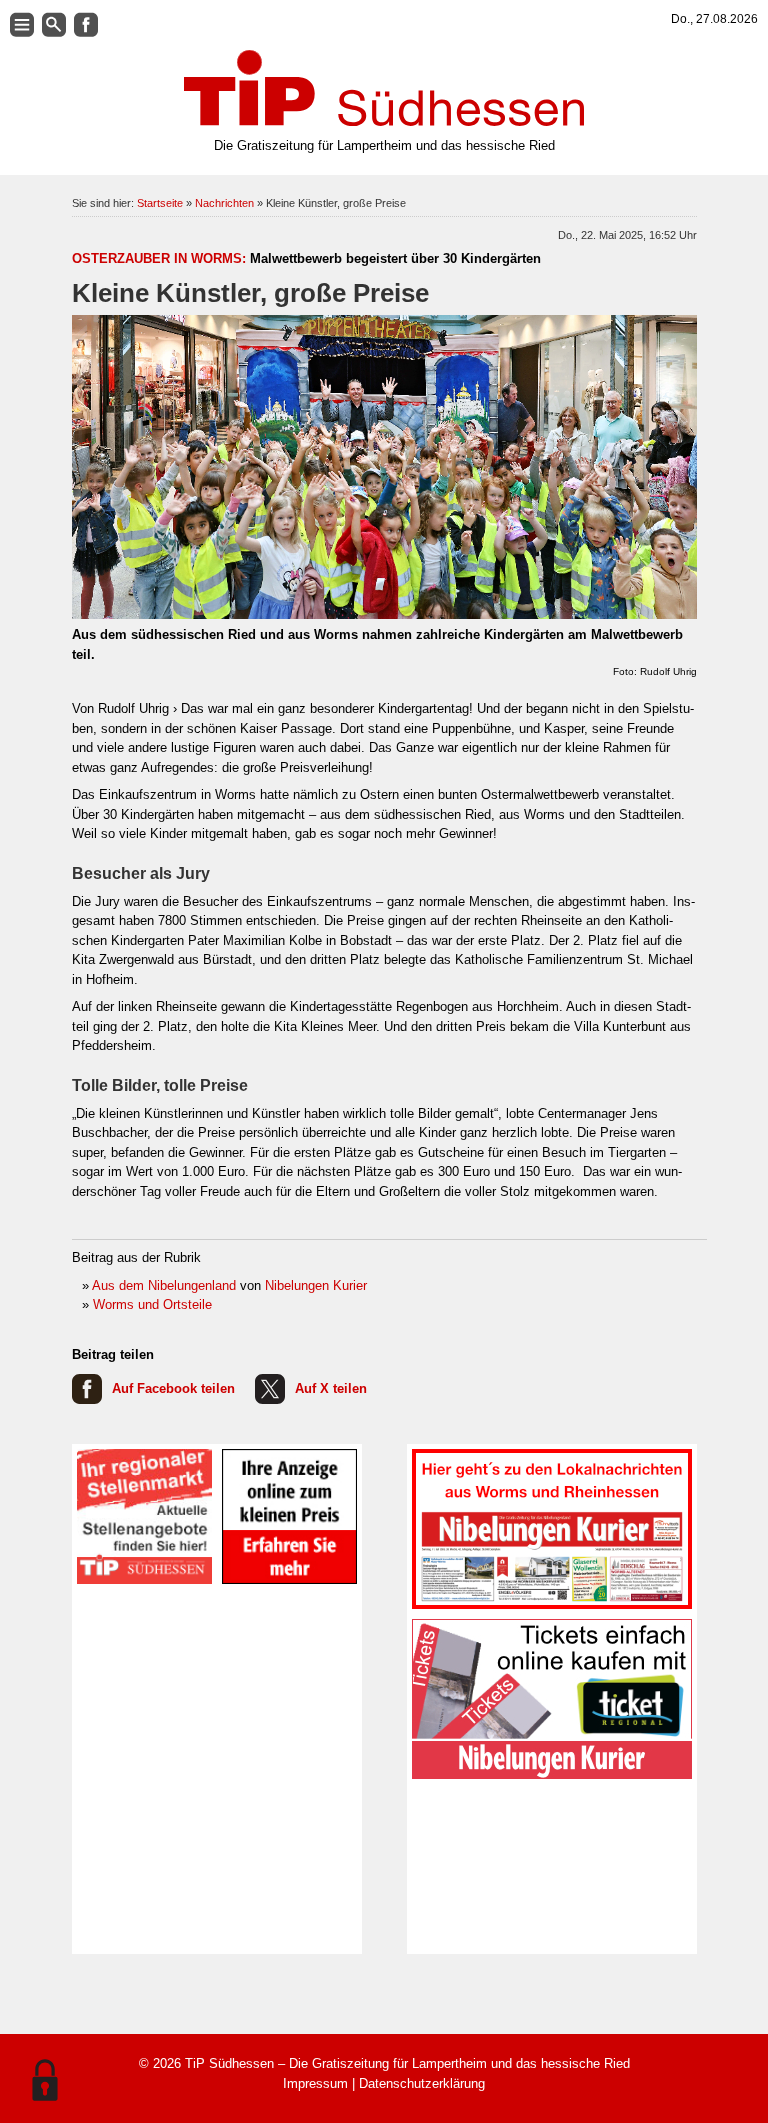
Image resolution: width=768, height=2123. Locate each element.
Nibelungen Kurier (316, 1285)
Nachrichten (224, 203)
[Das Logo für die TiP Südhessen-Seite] (384, 88)
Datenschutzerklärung (422, 2083)
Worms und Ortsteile (152, 1304)
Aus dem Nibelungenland (164, 1285)
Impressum (315, 2083)
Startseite (160, 203)
